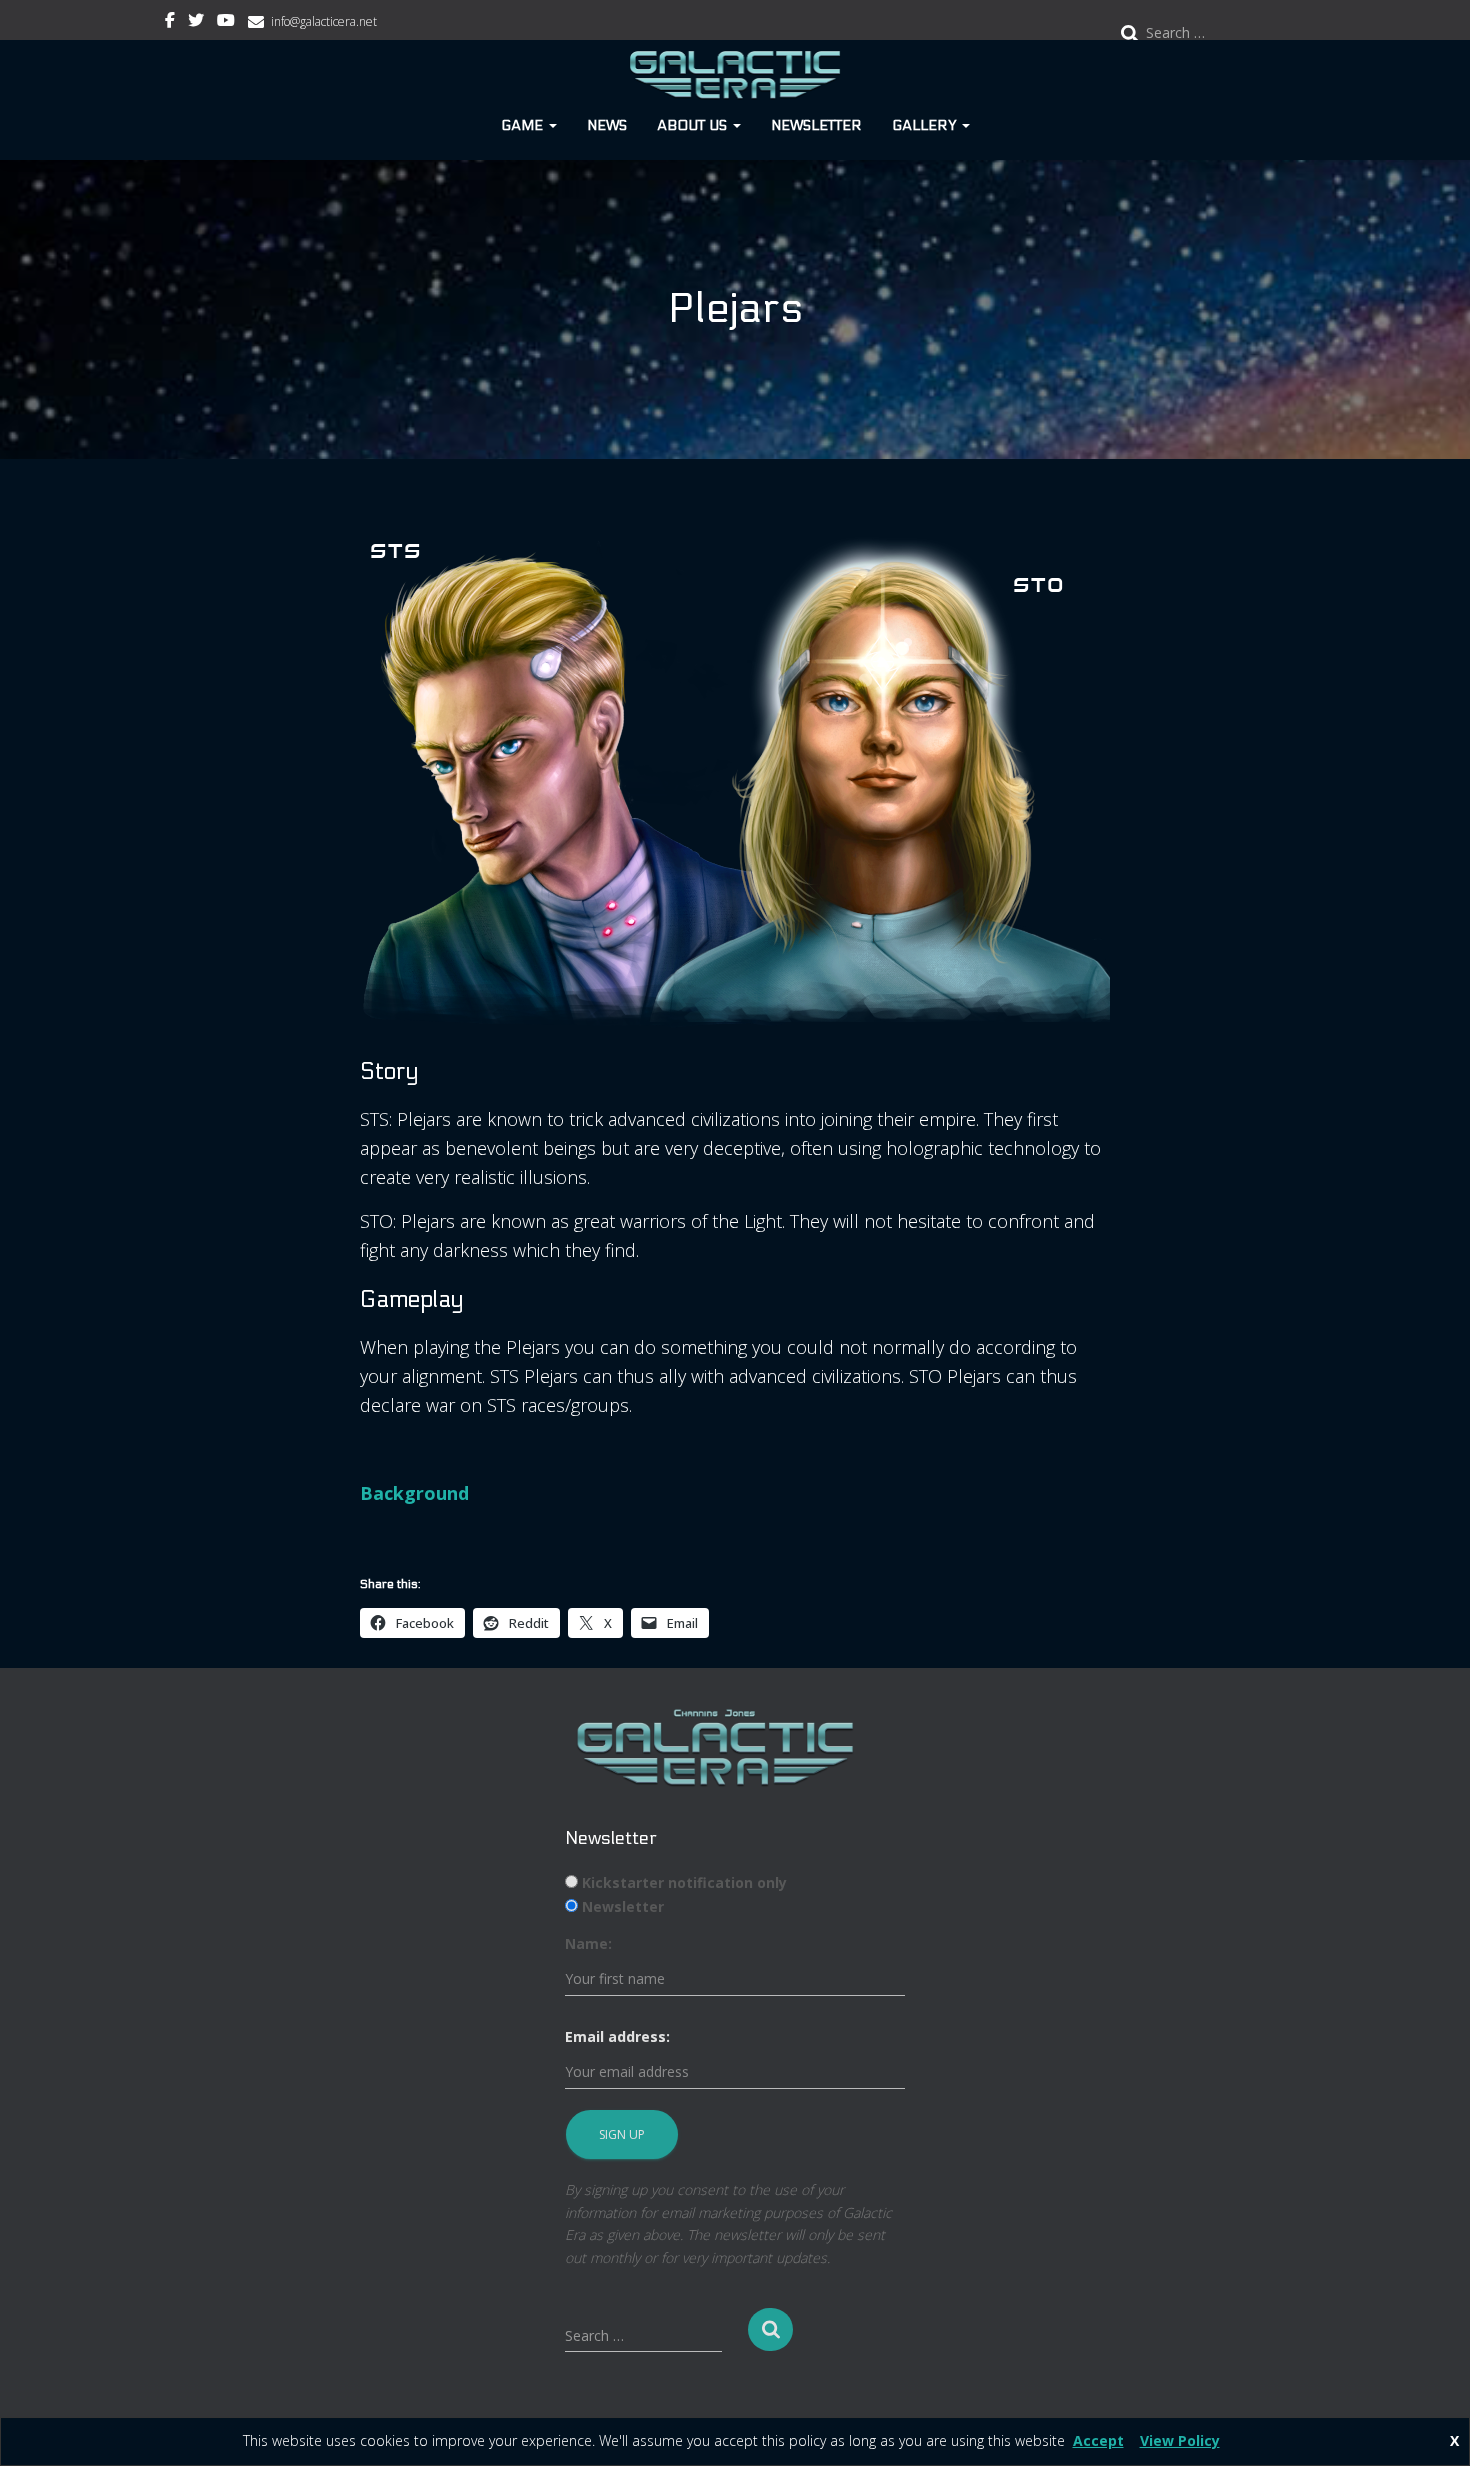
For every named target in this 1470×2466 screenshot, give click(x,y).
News (607, 125)
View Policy (1180, 2440)
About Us (694, 125)
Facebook (170, 23)
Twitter (196, 23)
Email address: (617, 2036)
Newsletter (816, 125)
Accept (1098, 2440)
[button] (552, 125)
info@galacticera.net (324, 21)
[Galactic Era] (735, 75)
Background (414, 1493)
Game (524, 125)
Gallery (926, 125)
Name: (588, 1943)
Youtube (226, 23)
